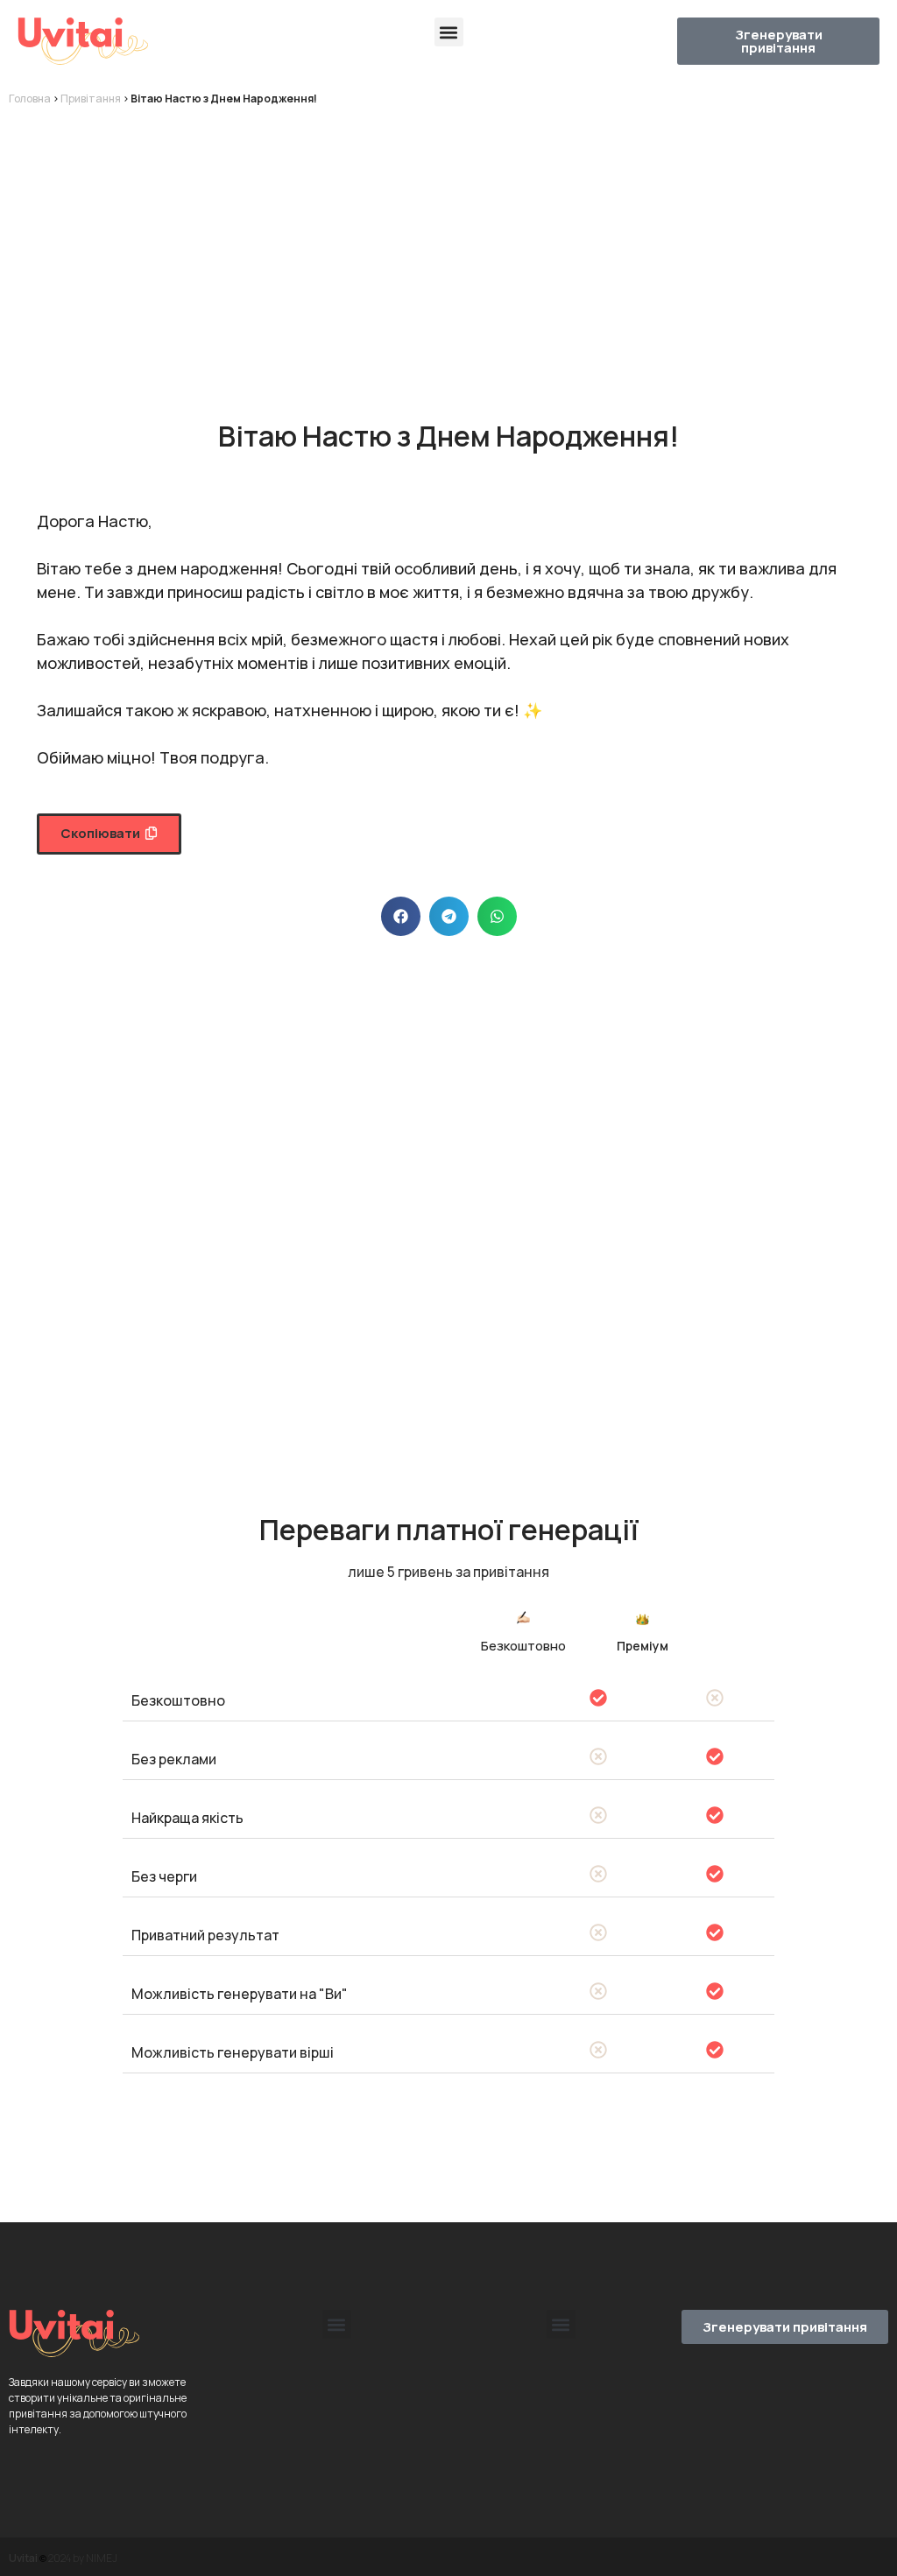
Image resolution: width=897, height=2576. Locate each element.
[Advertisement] (448, 247)
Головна (30, 99)
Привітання (91, 99)
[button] (449, 32)
